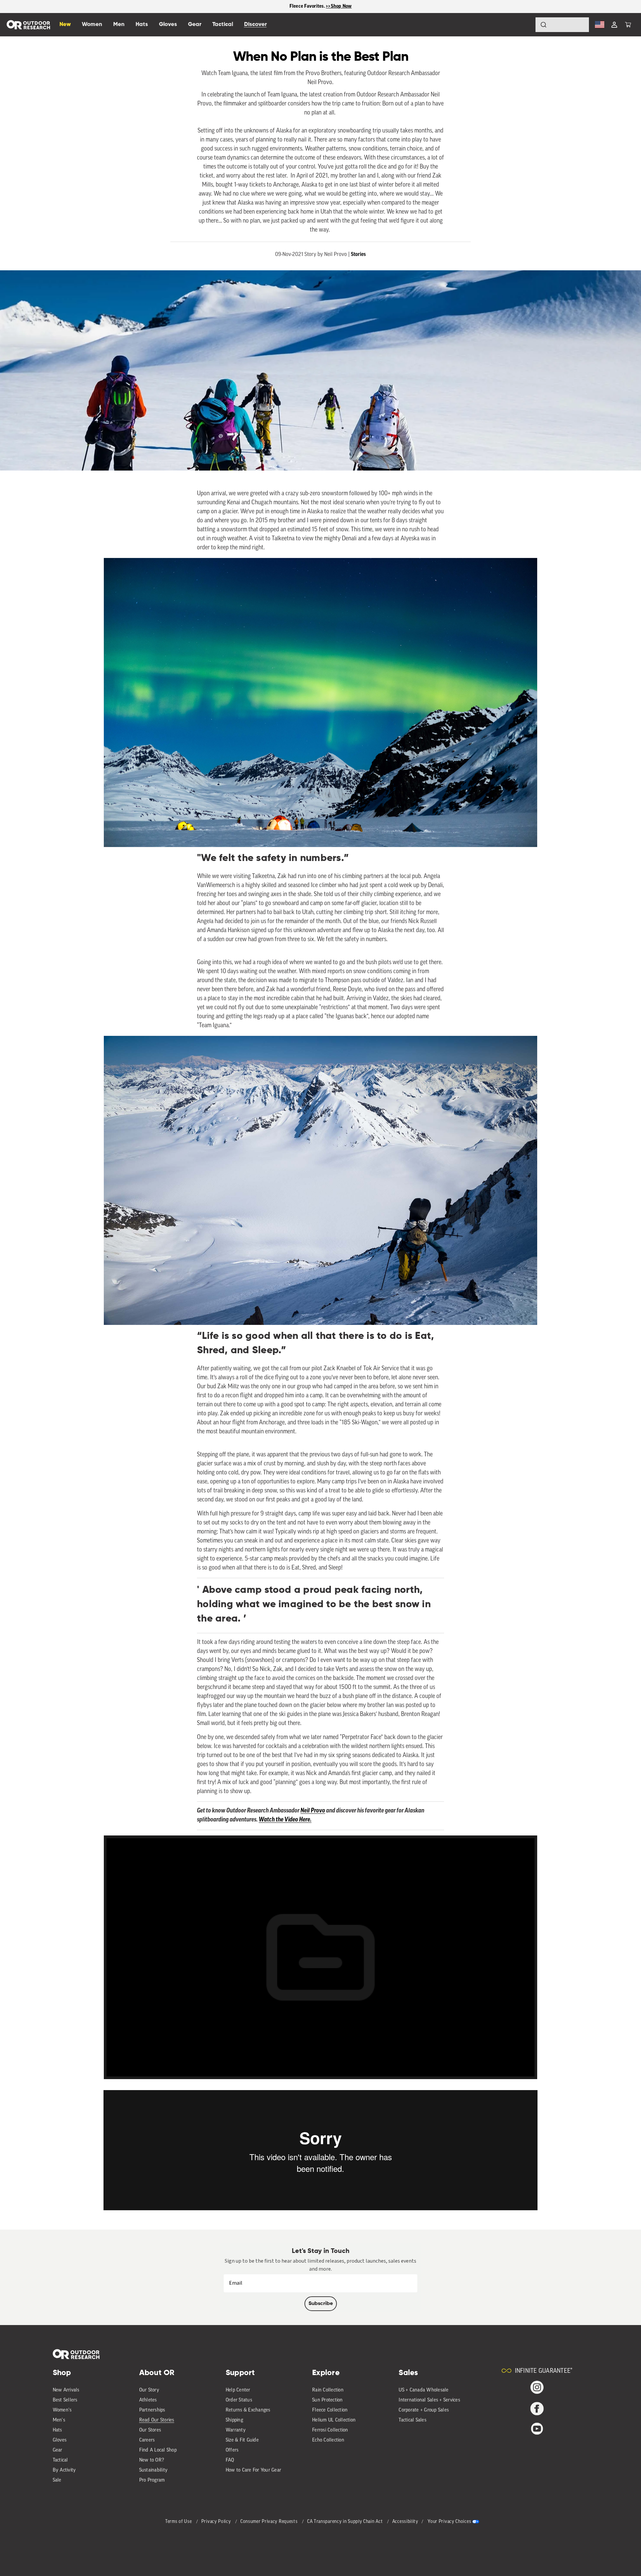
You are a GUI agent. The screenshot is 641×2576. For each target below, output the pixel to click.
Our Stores (150, 2430)
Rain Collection (328, 2390)
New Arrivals (66, 2390)
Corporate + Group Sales (424, 2410)
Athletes (148, 2400)
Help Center (238, 2390)
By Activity (64, 2470)
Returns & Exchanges (248, 2410)
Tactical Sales (412, 2420)
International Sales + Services (429, 2400)
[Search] (525, 25)
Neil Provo (313, 1811)
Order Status (239, 2400)
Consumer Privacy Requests (270, 2522)
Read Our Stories (157, 2420)
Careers (147, 2440)
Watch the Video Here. (285, 1820)
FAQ (230, 2460)
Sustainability (154, 2470)
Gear (58, 2450)
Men (119, 25)
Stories (358, 254)
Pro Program (152, 2480)
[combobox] (562, 25)
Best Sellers (65, 2400)
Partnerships (152, 2410)
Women (92, 25)
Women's (62, 2410)
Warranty (236, 2430)
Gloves (60, 2440)
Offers (232, 2450)
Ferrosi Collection (330, 2430)
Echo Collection (328, 2440)
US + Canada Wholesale (423, 2390)
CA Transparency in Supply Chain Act (346, 2522)
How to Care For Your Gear (253, 2470)
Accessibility (405, 2522)
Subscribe (321, 2304)
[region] (320, 7)
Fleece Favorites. (308, 6)
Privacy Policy (217, 2522)
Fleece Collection (330, 2410)
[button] (628, 25)
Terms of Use (179, 2522)
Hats (57, 2430)
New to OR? (152, 2460)
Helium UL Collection (334, 2420)
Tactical (60, 2460)
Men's (59, 2420)
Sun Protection (328, 2400)
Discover (255, 25)
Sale (57, 2480)
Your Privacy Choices (449, 2522)
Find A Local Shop (158, 2450)
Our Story (149, 2390)
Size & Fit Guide (242, 2440)
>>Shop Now (339, 6)
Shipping (234, 2420)
